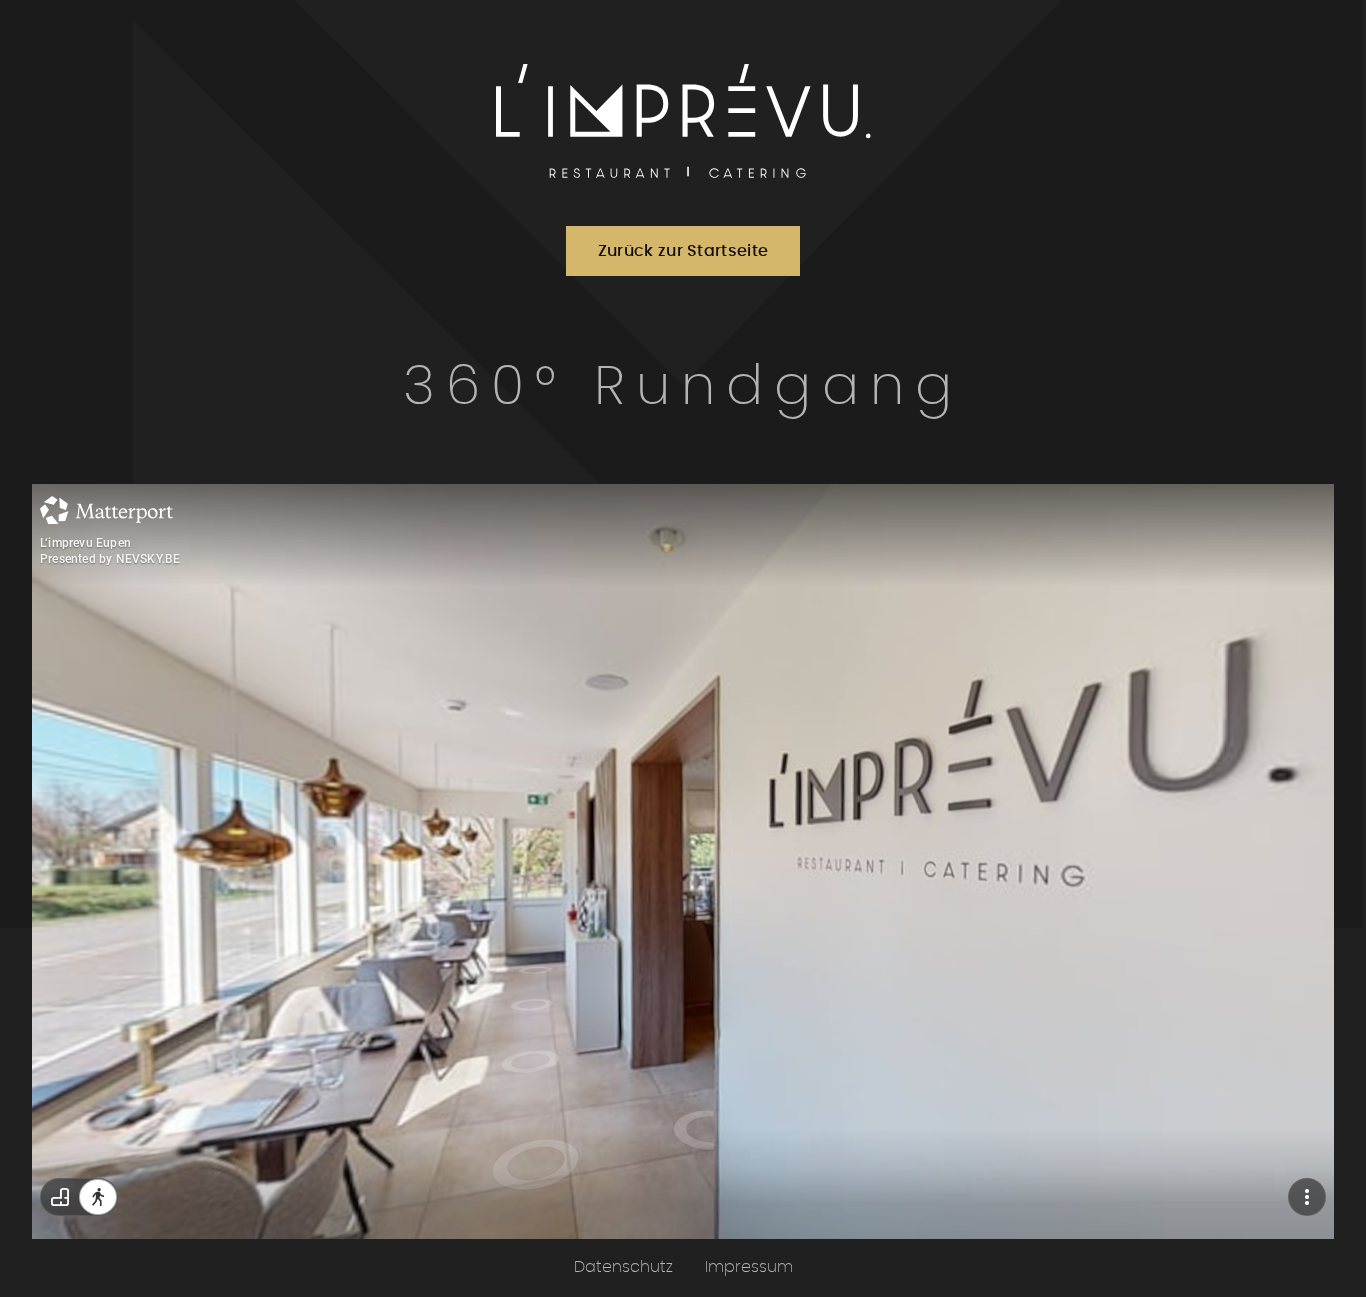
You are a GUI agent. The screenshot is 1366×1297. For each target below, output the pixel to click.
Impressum (749, 1267)
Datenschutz (623, 1267)
